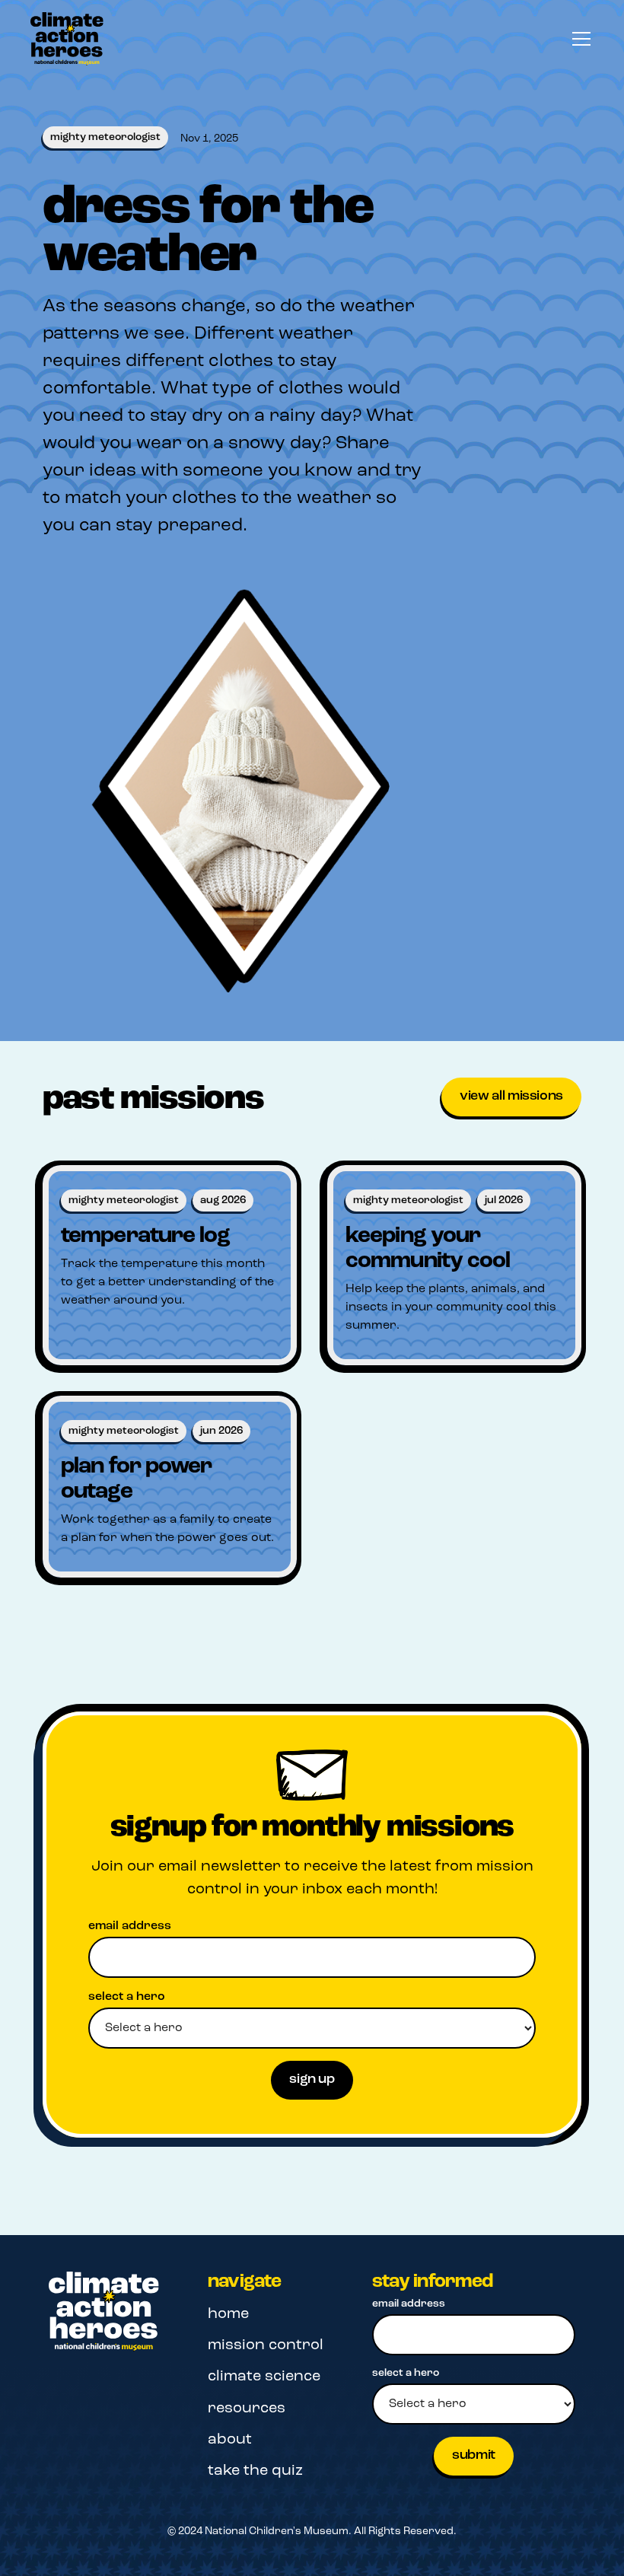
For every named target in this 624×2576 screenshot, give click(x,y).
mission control (266, 2345)
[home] (67, 39)
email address (130, 1926)
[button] (578, 39)
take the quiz (255, 2471)
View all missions (511, 1097)
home (228, 2314)
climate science (264, 2377)
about (230, 2440)
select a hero (127, 1997)
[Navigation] (104, 2312)
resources (247, 2409)
